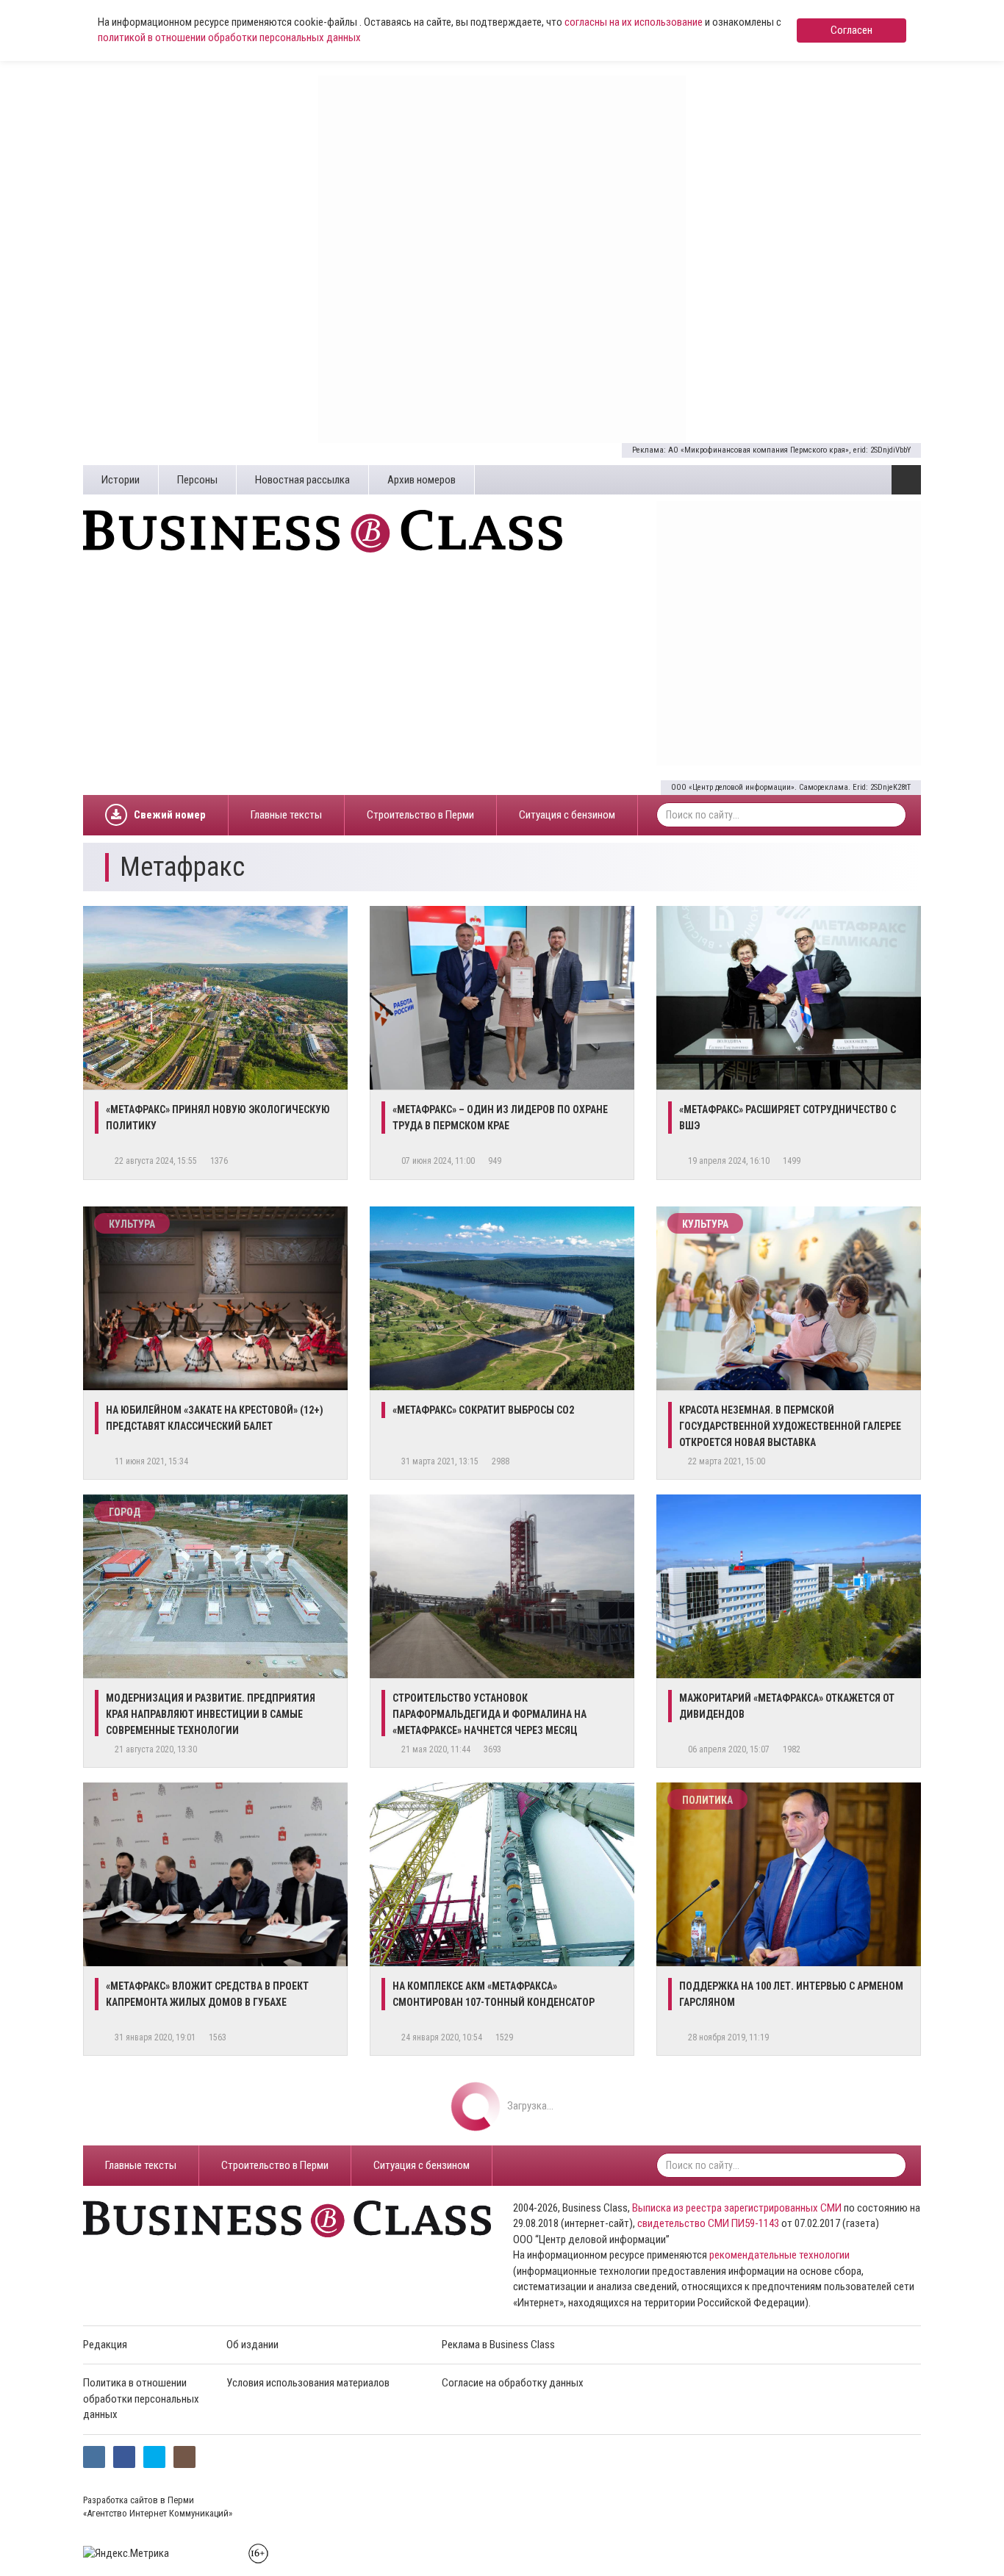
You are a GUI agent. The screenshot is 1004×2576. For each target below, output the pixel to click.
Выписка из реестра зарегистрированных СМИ (737, 2208)
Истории (121, 480)
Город (125, 1512)
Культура (132, 1224)
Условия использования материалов (308, 2383)
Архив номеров (422, 480)
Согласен (851, 30)
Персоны (197, 480)
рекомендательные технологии (779, 2255)
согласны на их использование (634, 22)
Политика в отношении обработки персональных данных (141, 2399)
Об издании (252, 2345)
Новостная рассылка (302, 480)
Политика (707, 1800)
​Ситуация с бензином (567, 815)
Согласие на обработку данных (513, 2383)
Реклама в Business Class (498, 2345)
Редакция (105, 2345)
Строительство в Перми (420, 815)
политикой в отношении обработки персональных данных (229, 37)
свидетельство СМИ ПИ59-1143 (708, 2223)
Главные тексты (286, 815)
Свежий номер (170, 815)
